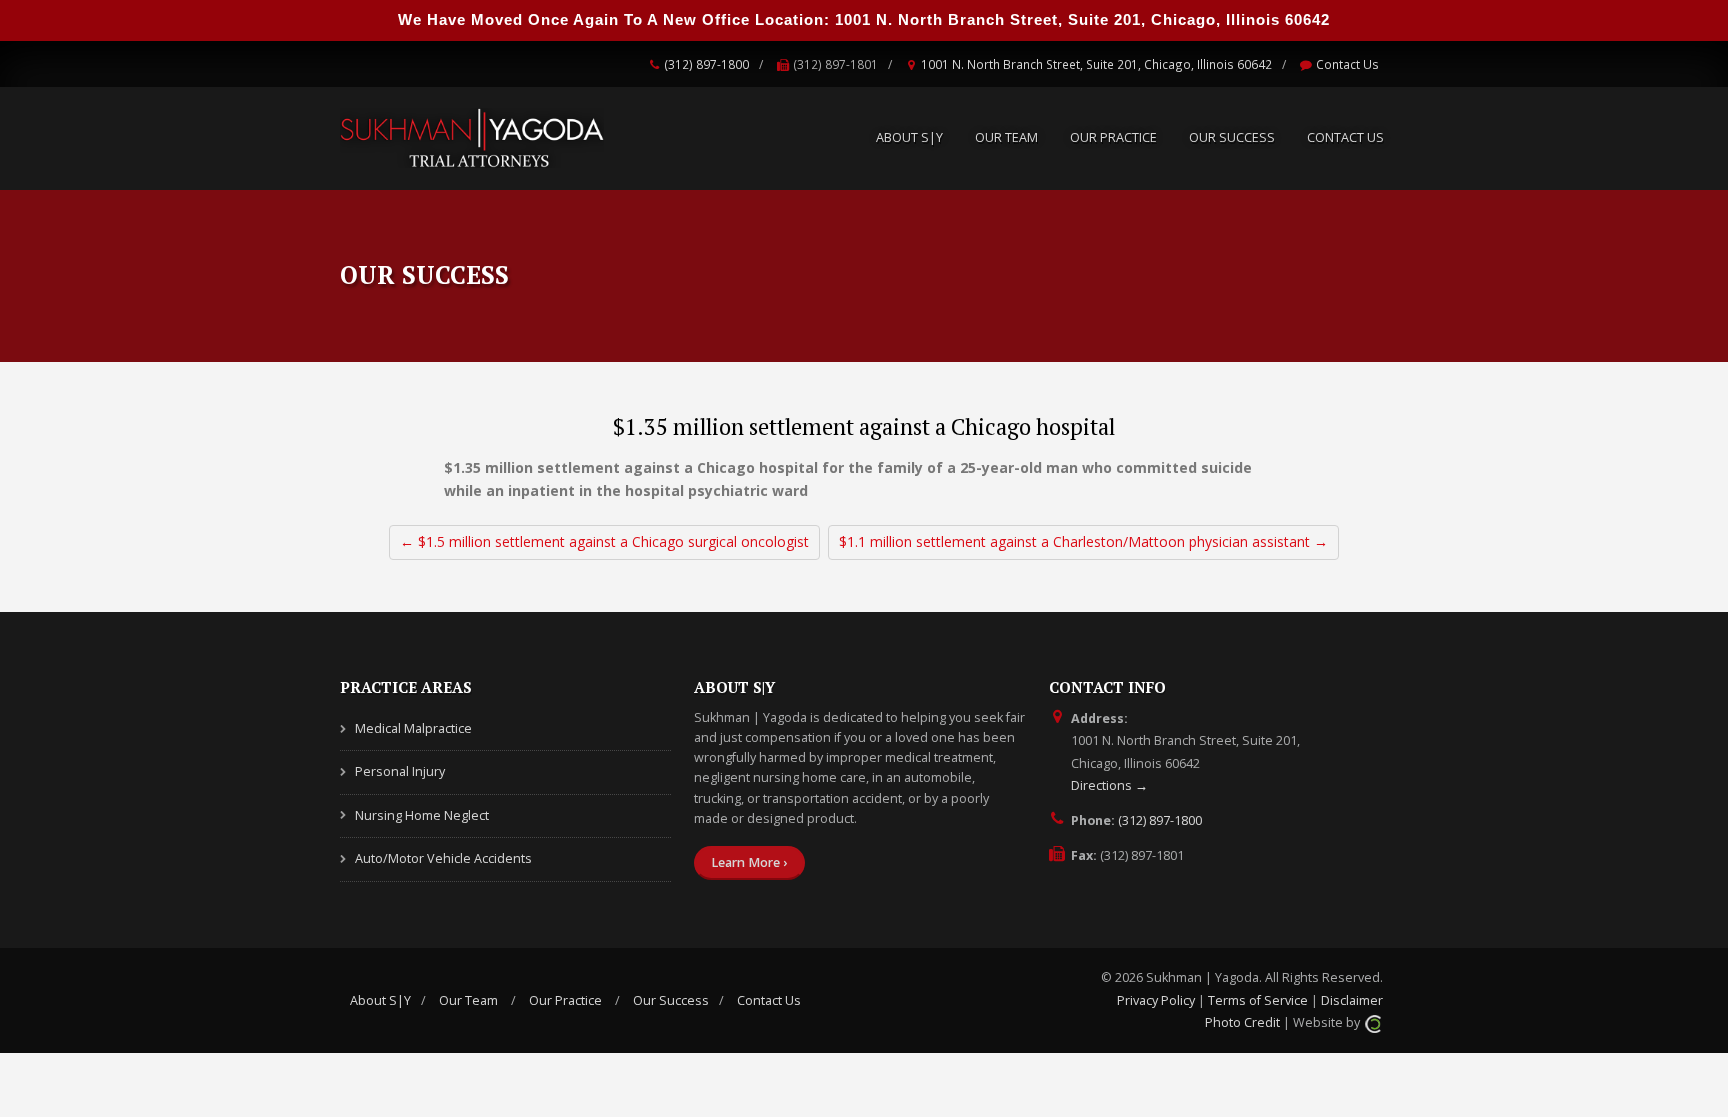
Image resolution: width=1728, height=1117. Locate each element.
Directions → (1109, 785)
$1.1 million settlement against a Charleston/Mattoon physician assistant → (1083, 541)
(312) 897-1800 (706, 64)
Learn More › (749, 862)
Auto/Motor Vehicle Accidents (443, 858)
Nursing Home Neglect (422, 815)
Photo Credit (1242, 1022)
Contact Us (1347, 64)
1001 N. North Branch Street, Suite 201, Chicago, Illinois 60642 (1096, 64)
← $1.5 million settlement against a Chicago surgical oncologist (604, 541)
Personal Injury (400, 771)
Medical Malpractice (413, 728)
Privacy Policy (1156, 1000)
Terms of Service (1258, 1000)
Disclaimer (1352, 1000)
